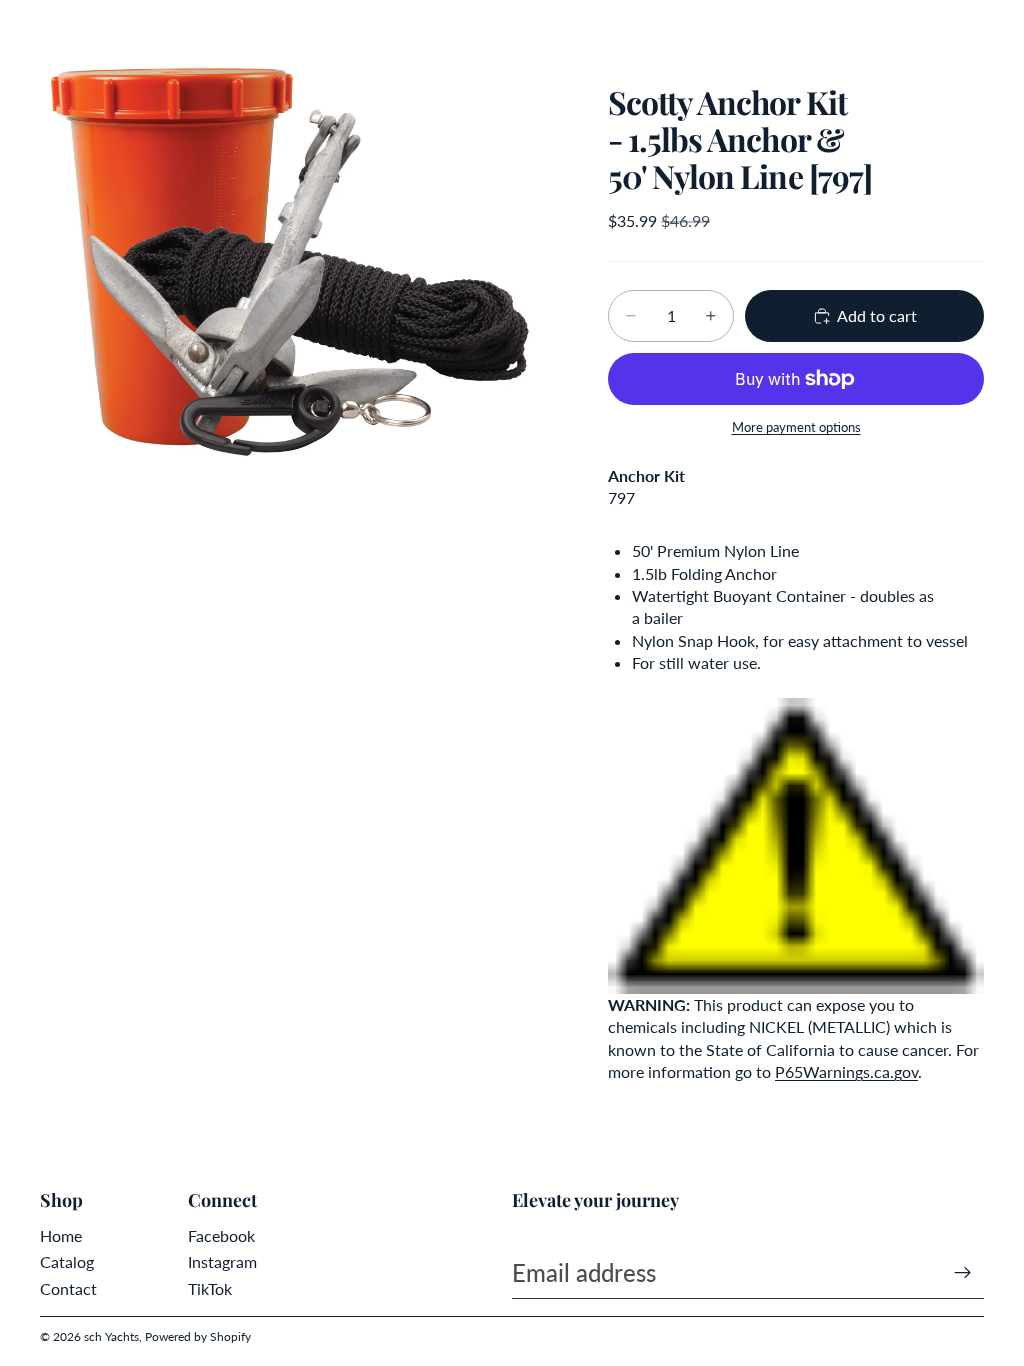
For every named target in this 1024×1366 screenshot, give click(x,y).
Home (61, 1235)
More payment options (796, 427)
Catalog (67, 1261)
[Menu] (23, 30)
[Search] (66, 30)
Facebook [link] (221, 1235)
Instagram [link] (222, 1261)
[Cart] (1000, 30)
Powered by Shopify (198, 1336)
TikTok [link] (210, 1288)
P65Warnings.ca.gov (846, 1071)
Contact (68, 1288)
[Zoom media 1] (300, 260)
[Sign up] (963, 1273)
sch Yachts (111, 1336)
